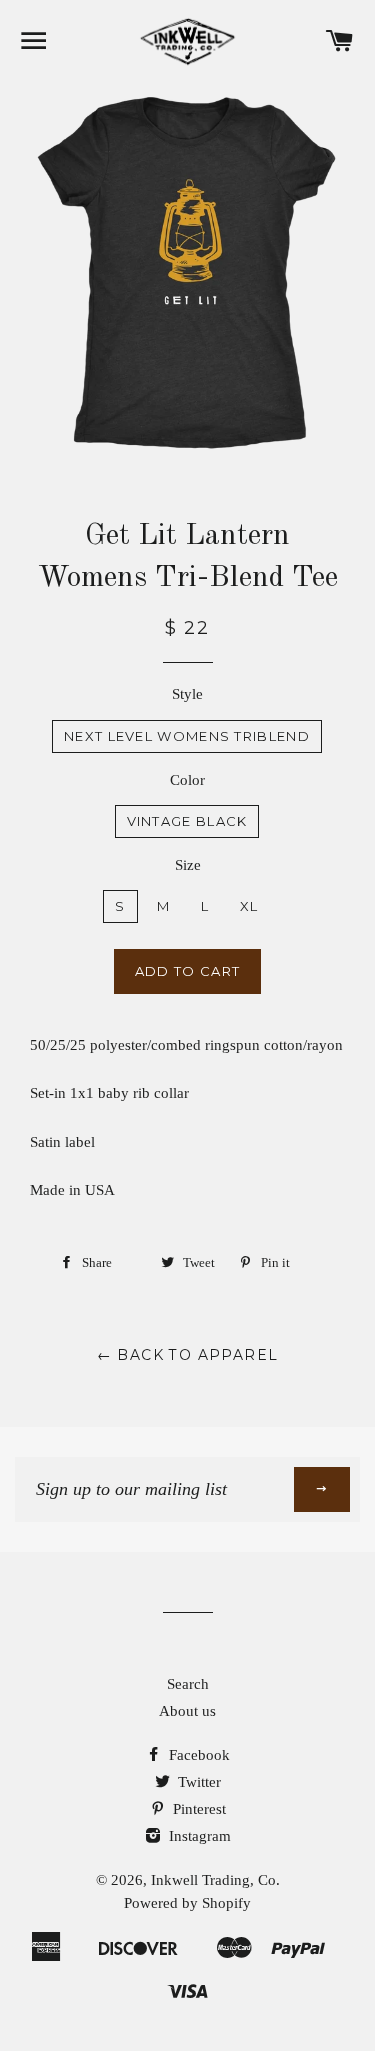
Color (187, 780)
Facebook (197, 1755)
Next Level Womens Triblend (187, 736)
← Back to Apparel (188, 1355)
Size (188, 865)
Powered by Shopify (187, 1903)
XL (249, 906)
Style (187, 694)
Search (188, 1684)
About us (187, 1711)
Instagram (198, 1836)
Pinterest (197, 1809)
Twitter (197, 1782)
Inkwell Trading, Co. (215, 1880)
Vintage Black (187, 821)
